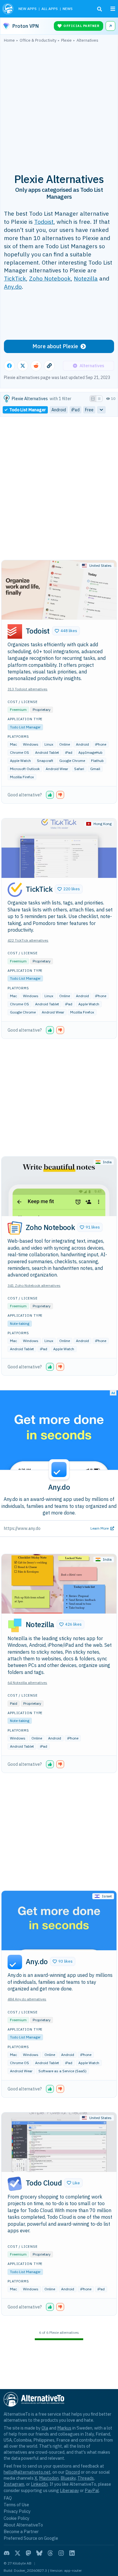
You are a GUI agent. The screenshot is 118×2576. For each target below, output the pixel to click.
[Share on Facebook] (9, 366)
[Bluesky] (39, 2553)
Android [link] (59, 410)
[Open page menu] (113, 9)
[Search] (100, 9)
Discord (73, 2472)
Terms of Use (16, 2505)
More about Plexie (55, 346)
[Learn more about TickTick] (15, 890)
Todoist (44, 222)
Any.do (13, 286)
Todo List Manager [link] (28, 410)
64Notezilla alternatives (27, 1683)
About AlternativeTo (23, 2525)
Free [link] (89, 410)
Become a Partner (21, 2531)
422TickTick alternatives (28, 940)
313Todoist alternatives (28, 689)
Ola (45, 2428)
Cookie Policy (16, 2518)
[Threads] (50, 2553)
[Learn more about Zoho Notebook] (15, 1228)
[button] (66, 631)
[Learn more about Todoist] (15, 631)
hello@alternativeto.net (27, 2472)
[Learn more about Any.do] (15, 1962)
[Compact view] (99, 399)
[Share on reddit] (36, 366)
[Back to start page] (8, 9)
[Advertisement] (59, 104)
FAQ (8, 2498)
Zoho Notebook (50, 278)
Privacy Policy (17, 2511)
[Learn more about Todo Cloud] (15, 2184)
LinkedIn (39, 2484)
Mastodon (49, 2478)
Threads (86, 2478)
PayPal (92, 2490)
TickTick (15, 278)
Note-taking (20, 1323)
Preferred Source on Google (31, 2538)
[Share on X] (23, 366)
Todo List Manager (25, 727)
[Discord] (7, 2553)
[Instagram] (61, 2553)
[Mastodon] (28, 2553)
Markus (64, 2428)
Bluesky (68, 2478)
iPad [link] (75, 410)
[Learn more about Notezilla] (15, 1625)
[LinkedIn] (72, 2553)
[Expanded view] (93, 399)
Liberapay (69, 2490)
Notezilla (86, 278)
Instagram (14, 2484)
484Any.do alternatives (27, 1999)
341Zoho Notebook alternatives (34, 1285)
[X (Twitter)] (18, 2553)
